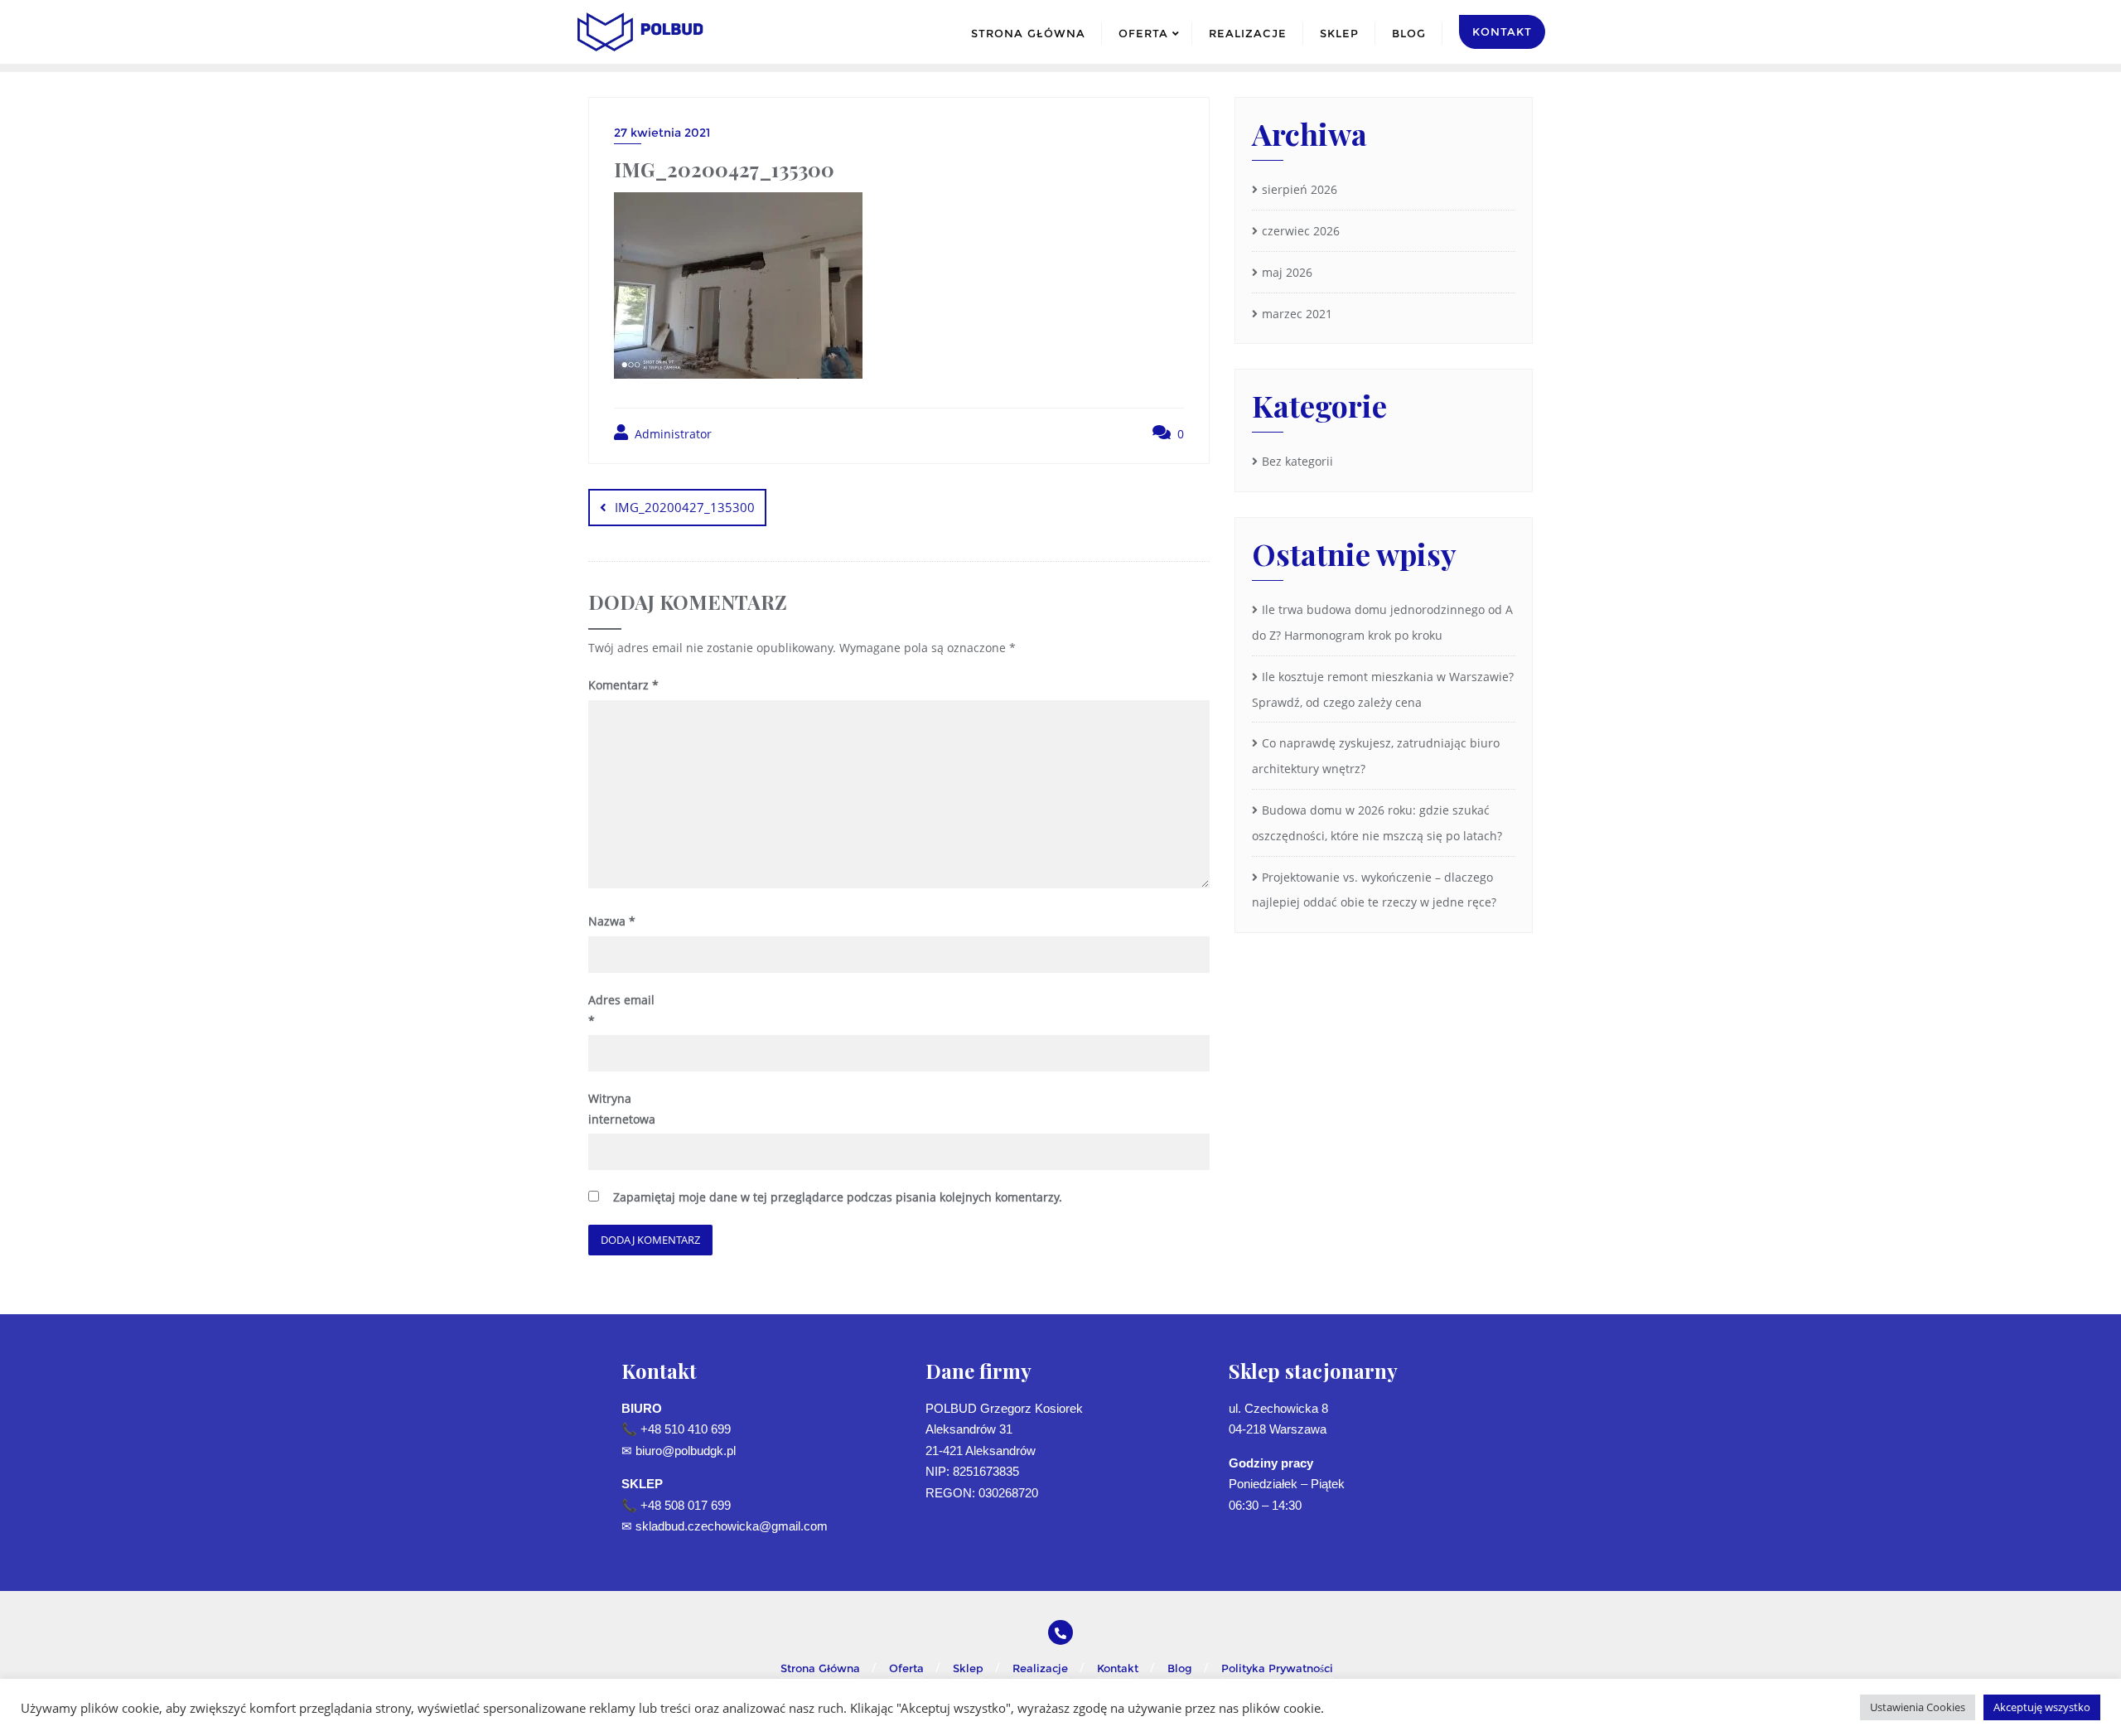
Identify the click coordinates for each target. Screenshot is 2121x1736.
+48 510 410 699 (686, 1429)
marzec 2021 (1297, 314)
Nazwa (612, 921)
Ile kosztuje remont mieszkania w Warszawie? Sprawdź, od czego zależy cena (1383, 689)
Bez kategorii (1297, 461)
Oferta (906, 1668)
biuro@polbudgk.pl (686, 1451)
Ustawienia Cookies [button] (1918, 1707)
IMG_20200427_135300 (685, 507)
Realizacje (1040, 1668)
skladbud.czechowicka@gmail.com (732, 1526)
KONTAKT (1502, 31)
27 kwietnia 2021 (662, 133)
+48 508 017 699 (686, 1505)
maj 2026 (1287, 272)
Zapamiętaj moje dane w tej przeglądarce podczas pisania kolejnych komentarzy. (838, 1197)
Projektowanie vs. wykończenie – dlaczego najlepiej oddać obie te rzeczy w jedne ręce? (1374, 890)
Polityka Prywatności (1277, 1668)
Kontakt (1118, 1668)
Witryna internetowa (622, 1109)
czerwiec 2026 (1301, 231)
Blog (1180, 1668)
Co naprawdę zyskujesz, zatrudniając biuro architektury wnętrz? (1376, 756)
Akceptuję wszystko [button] (2042, 1707)
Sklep (968, 1668)
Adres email (621, 1010)
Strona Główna (820, 1668)
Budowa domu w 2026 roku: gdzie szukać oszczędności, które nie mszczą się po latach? (1377, 823)
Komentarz (623, 685)
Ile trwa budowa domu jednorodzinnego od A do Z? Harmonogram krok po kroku (1382, 622)
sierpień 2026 (1300, 189)
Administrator (672, 434)
